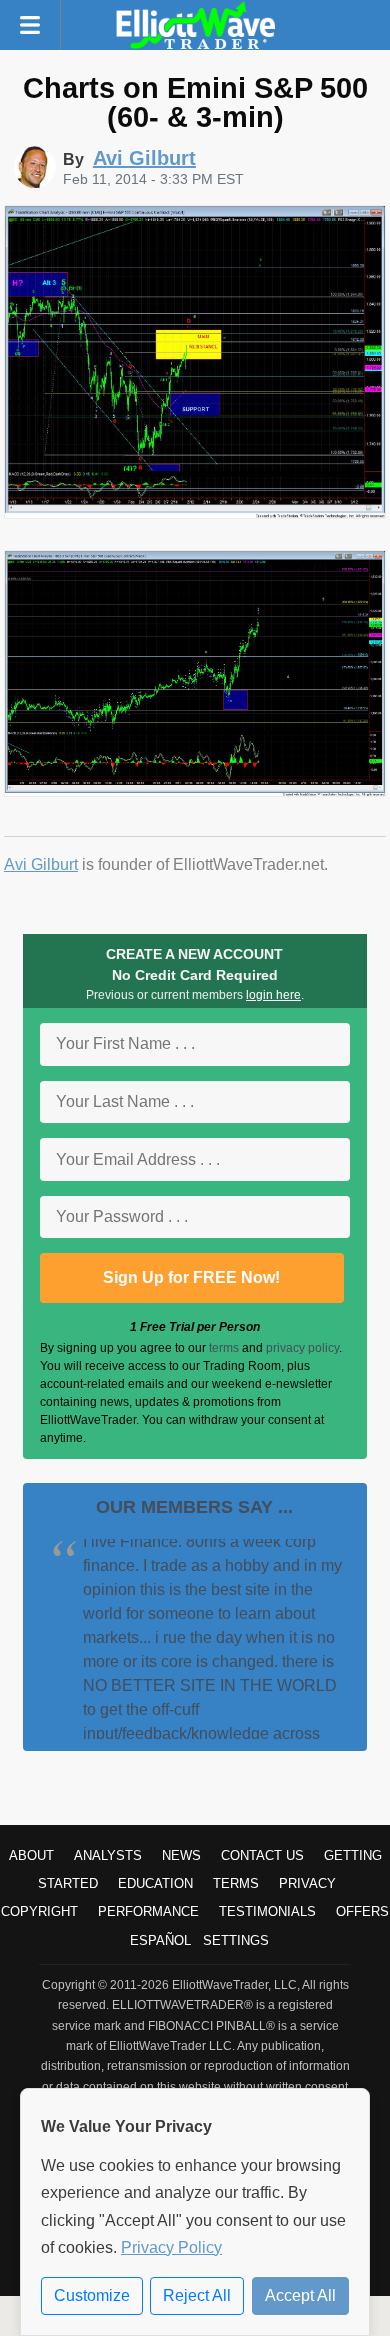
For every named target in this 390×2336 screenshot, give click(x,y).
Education (155, 1883)
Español (160, 1940)
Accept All (300, 2295)
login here (273, 995)
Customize (92, 2295)
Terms (236, 1883)
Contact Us (262, 1855)
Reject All (197, 2295)
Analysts (108, 1855)
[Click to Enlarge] (195, 513)
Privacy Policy (171, 2247)
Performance (148, 1911)
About (31, 1855)
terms (224, 1348)
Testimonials (267, 1911)
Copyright (39, 1911)
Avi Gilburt (41, 864)
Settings (236, 1940)
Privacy (307, 1883)
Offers (362, 1911)
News (181, 1855)
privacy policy (302, 1348)
